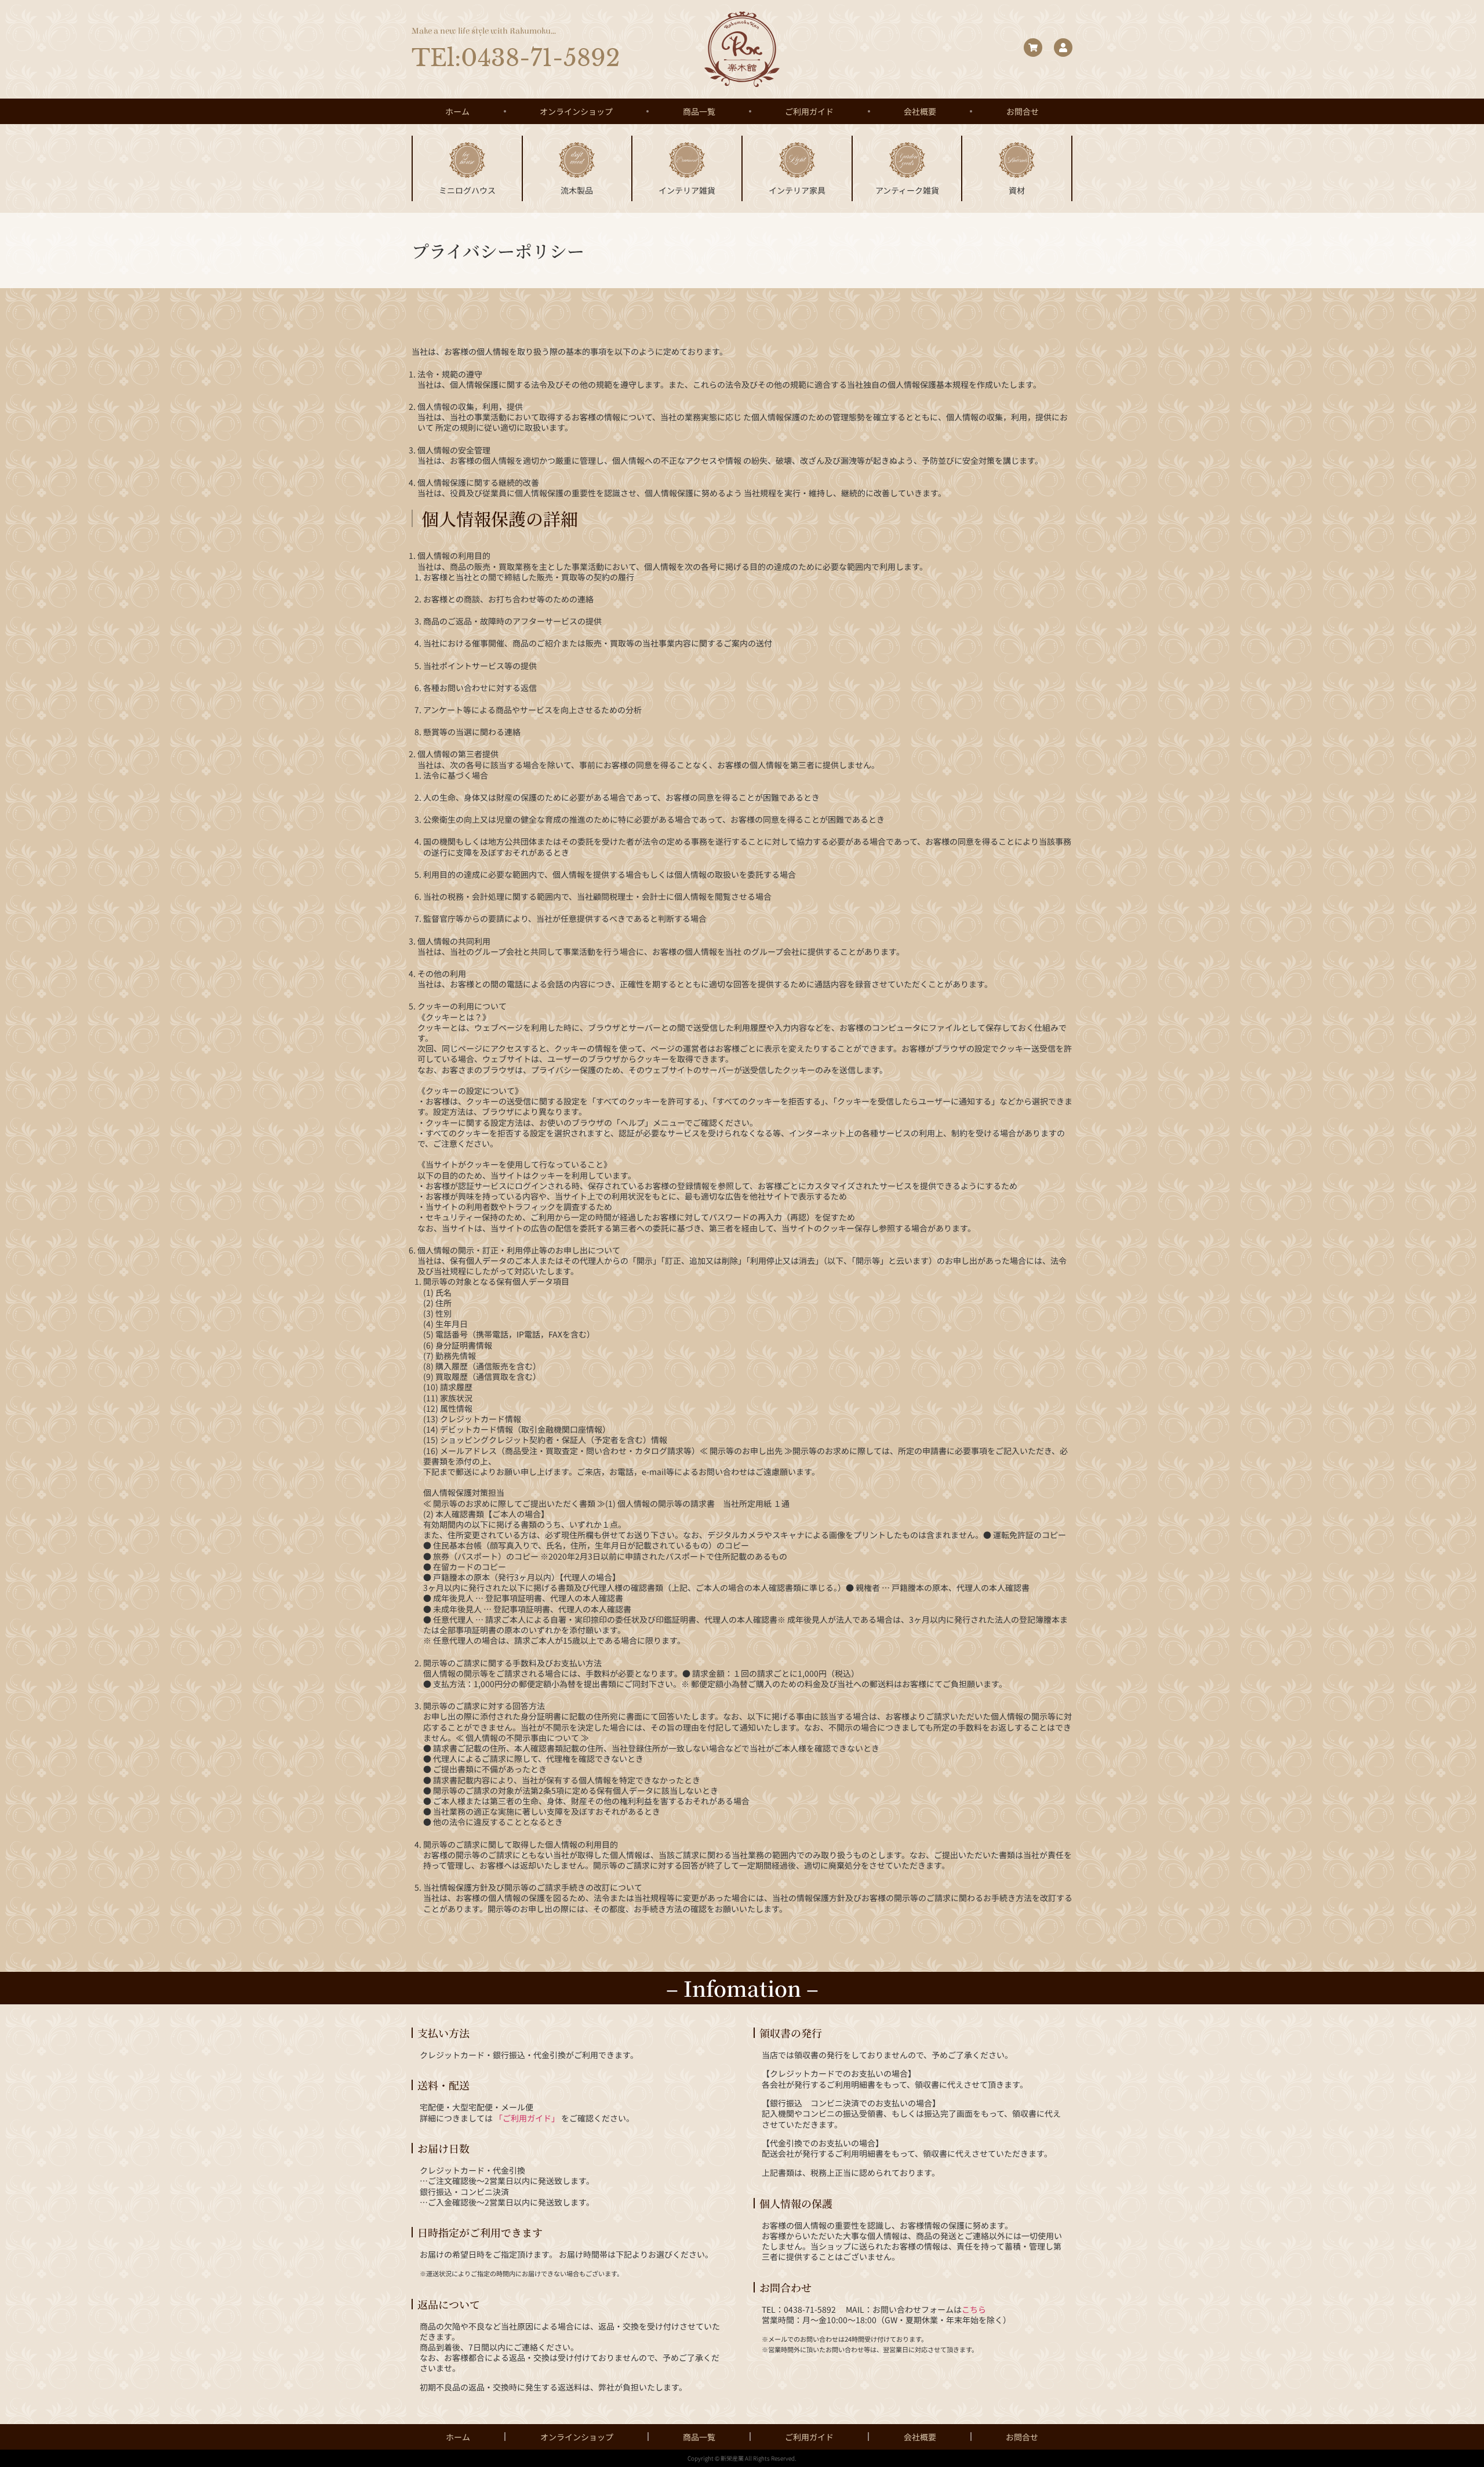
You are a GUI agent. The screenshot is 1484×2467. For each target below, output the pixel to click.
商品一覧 (699, 111)
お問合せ (1023, 111)
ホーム (457, 111)
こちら (974, 2309)
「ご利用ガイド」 (527, 2118)
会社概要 (920, 111)
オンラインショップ (576, 111)
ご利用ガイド (809, 111)
